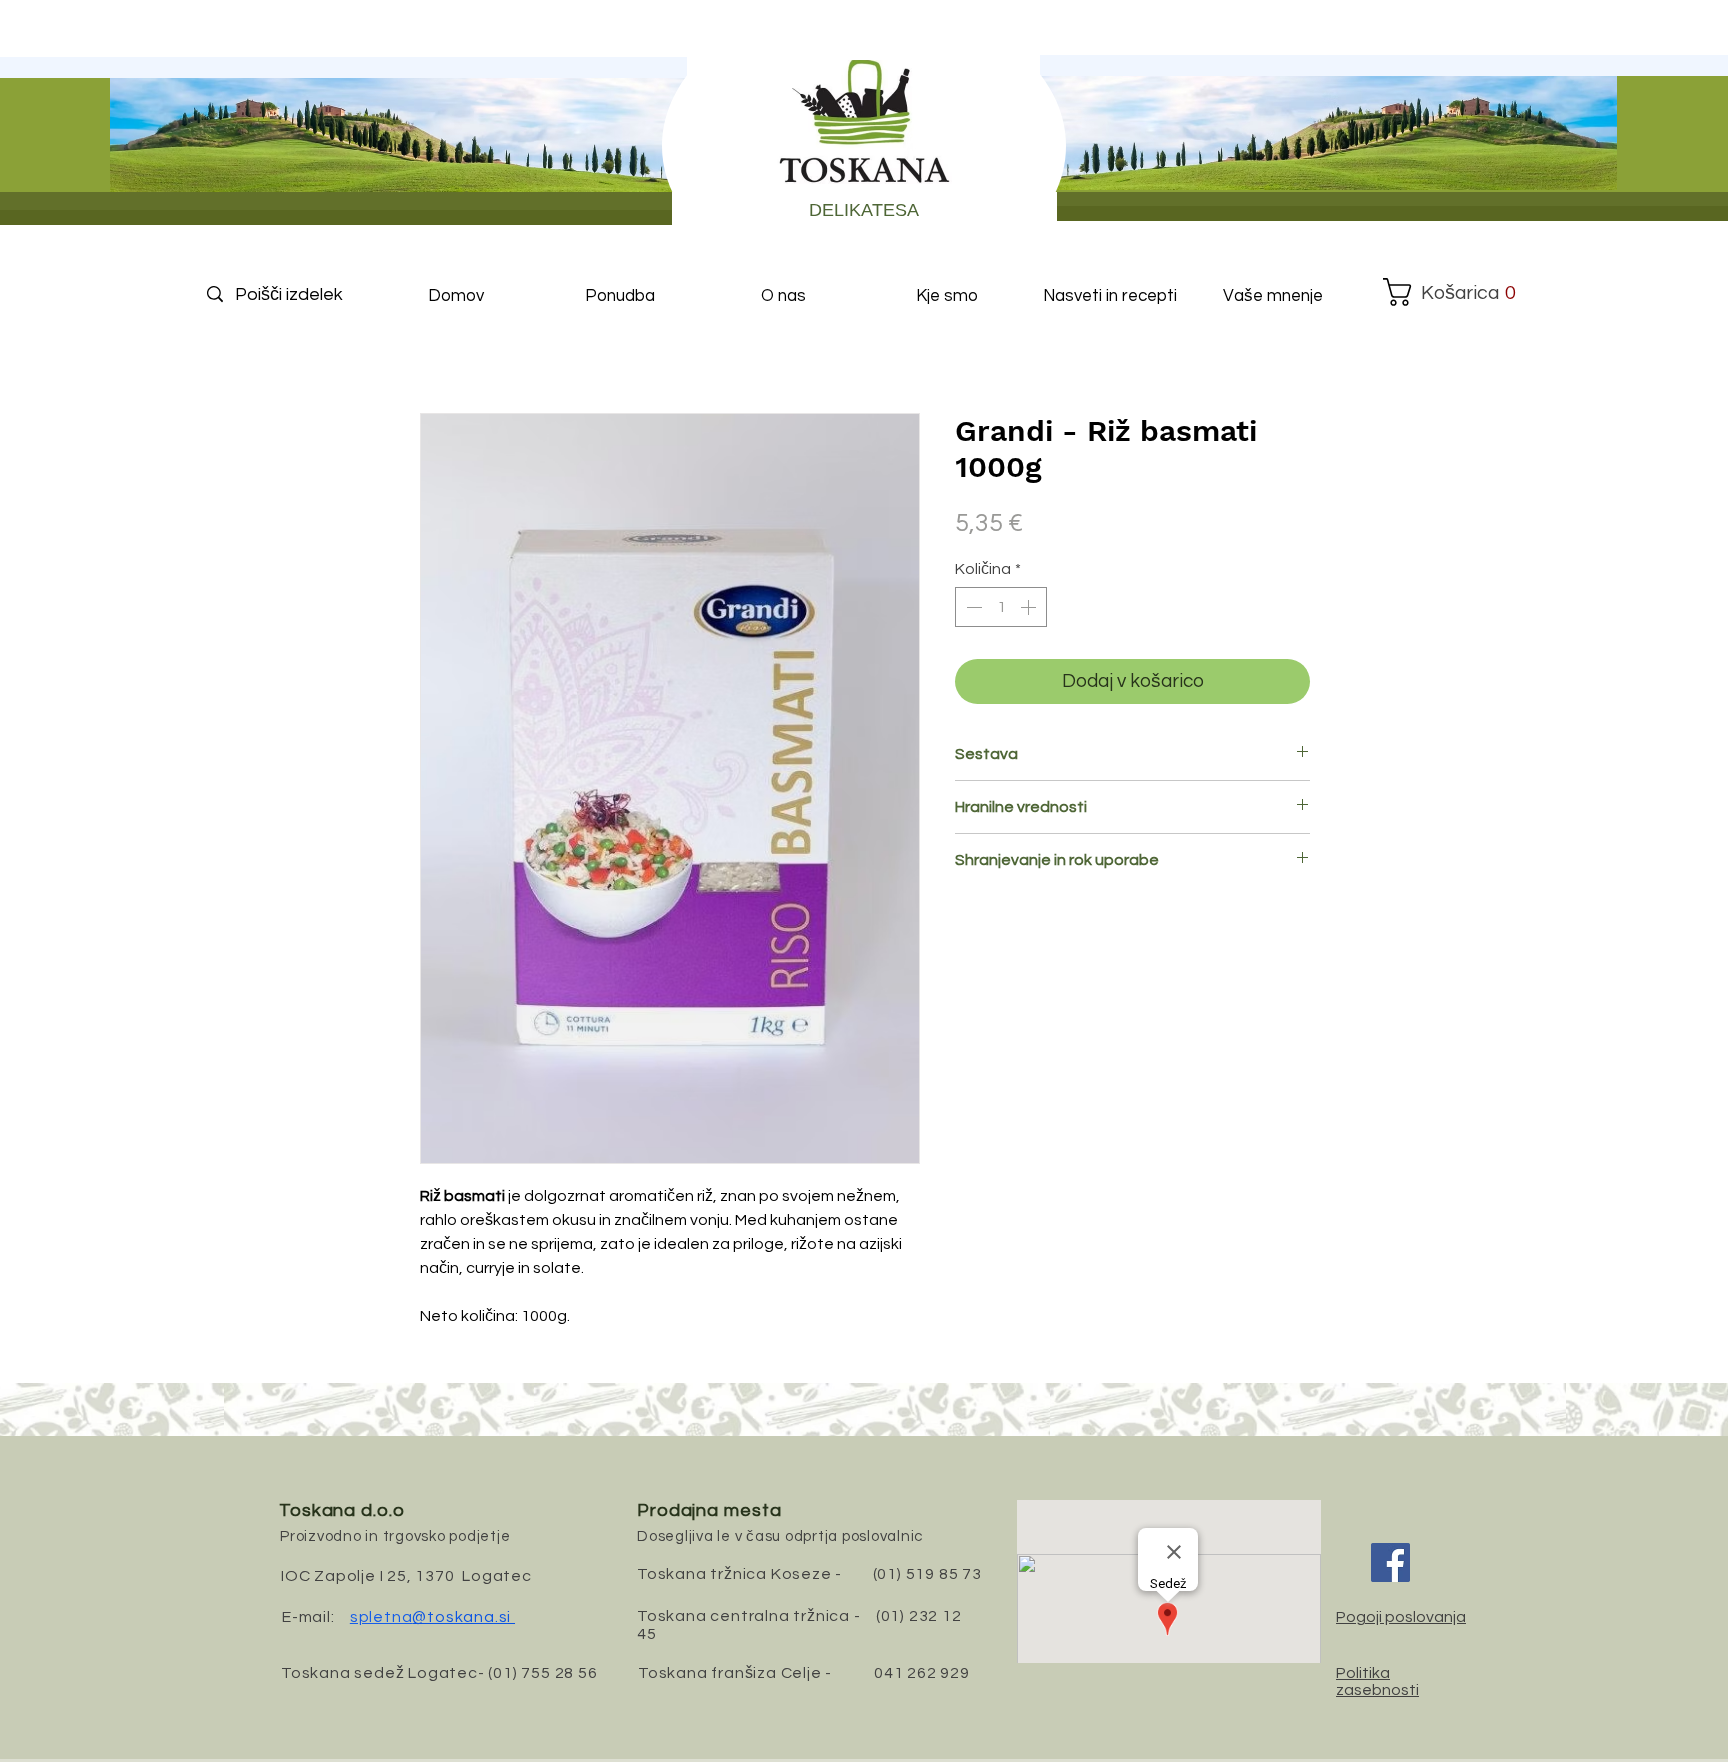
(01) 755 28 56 (542, 1673)
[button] (1450, 292)
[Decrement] (972, 607)
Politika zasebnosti (1377, 1681)
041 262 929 (922, 1673)
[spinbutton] (1001, 607)
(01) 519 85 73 (927, 1574)
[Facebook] (1390, 1562)
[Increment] (1030, 607)
